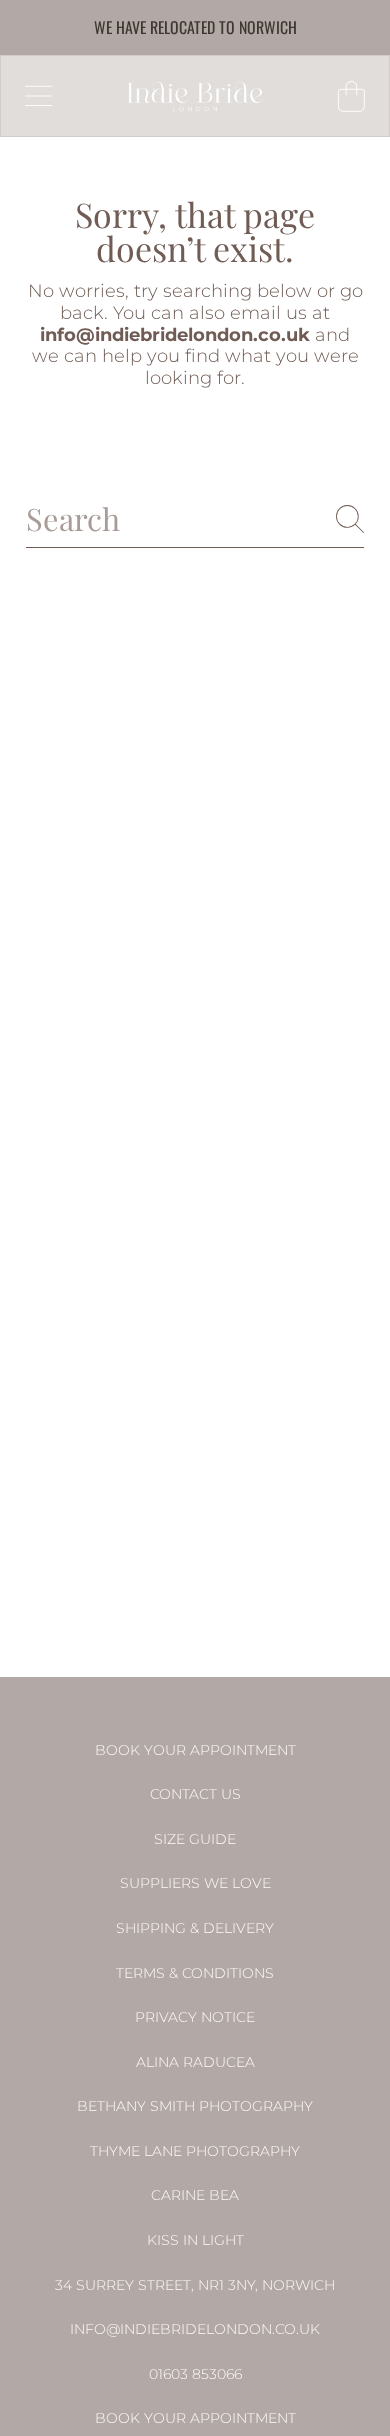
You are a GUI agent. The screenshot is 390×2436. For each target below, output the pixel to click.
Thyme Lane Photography (195, 2151)
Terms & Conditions (195, 1973)
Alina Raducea (195, 2062)
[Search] (350, 519)
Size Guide (195, 1839)
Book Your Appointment (195, 1750)
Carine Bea (195, 2195)
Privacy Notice (195, 2017)
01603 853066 (195, 2374)
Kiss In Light (195, 2240)
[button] (38, 96)
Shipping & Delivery (195, 1928)
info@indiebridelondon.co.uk (195, 2329)
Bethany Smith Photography (195, 2106)
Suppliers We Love (195, 1883)
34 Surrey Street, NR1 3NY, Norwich (195, 2285)
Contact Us (195, 1794)
